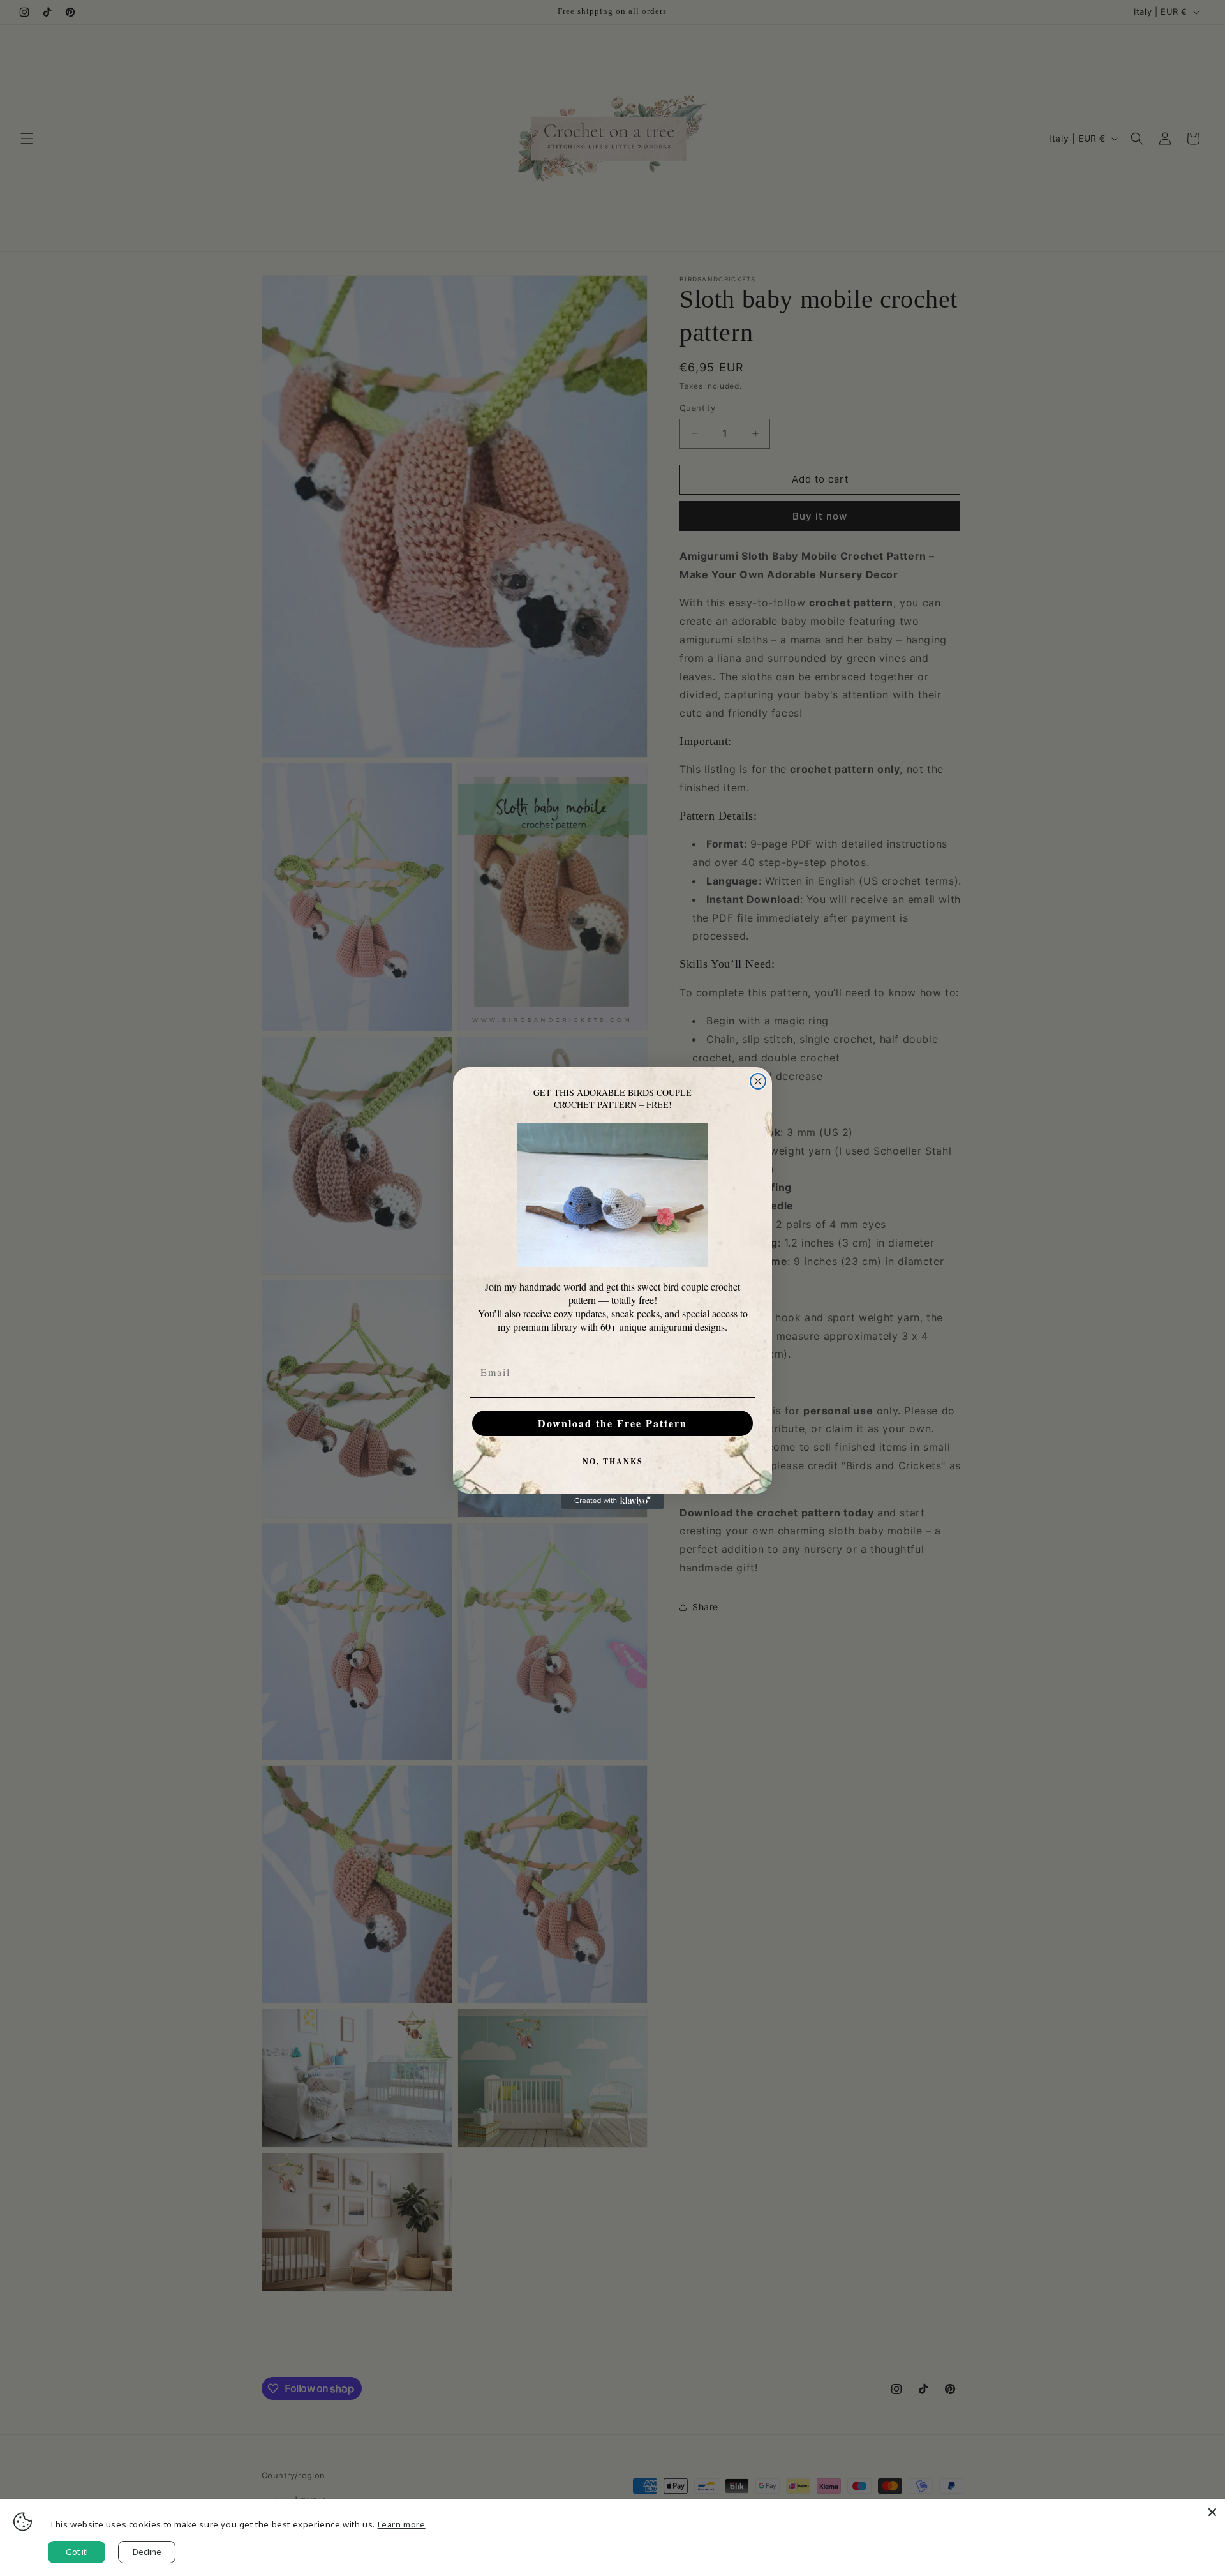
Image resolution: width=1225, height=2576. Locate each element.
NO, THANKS (613, 1461)
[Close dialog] (758, 1081)
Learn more (402, 2524)
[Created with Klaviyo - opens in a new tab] (612, 1501)
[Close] (1212, 2512)
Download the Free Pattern (612, 1423)
